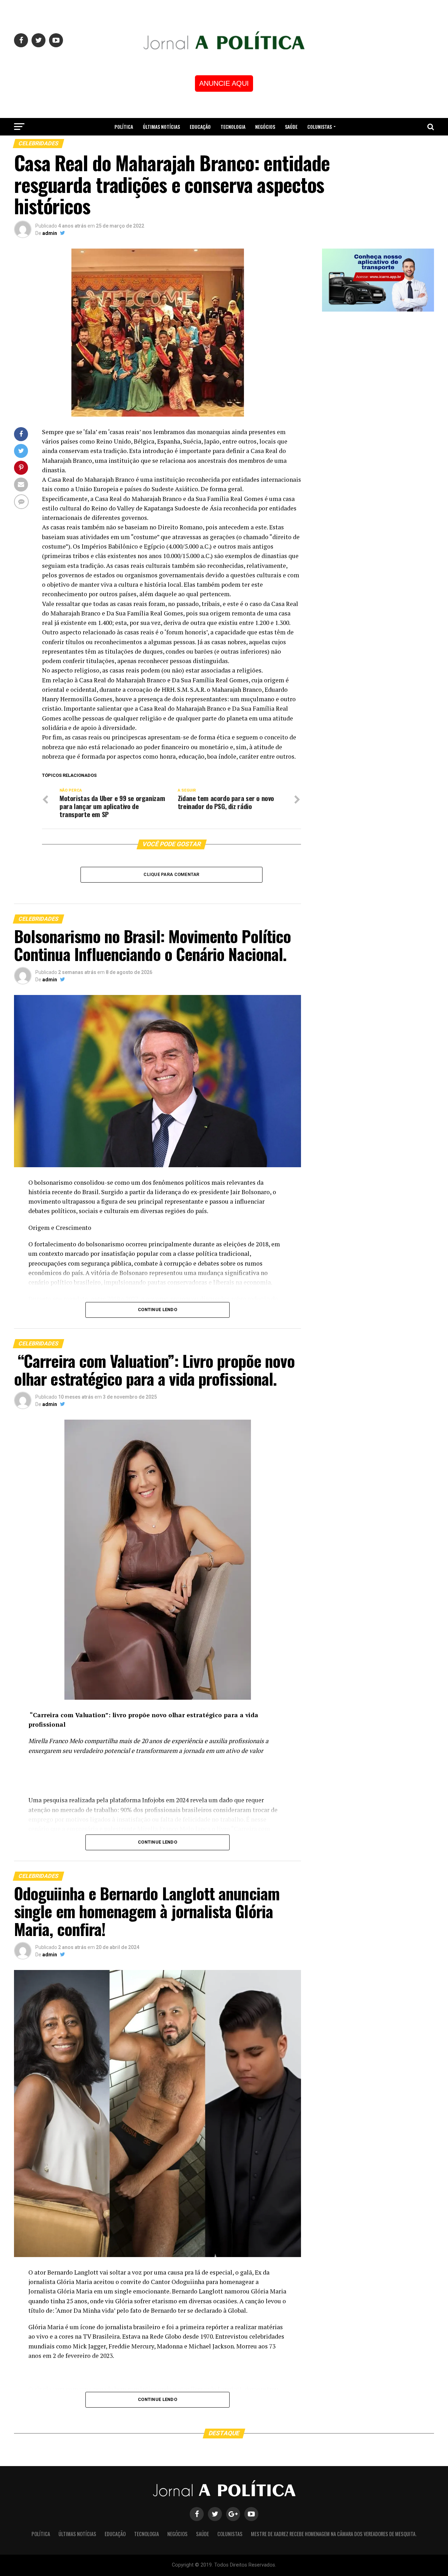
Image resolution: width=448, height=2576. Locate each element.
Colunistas (320, 127)
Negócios (265, 127)
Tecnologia (233, 127)
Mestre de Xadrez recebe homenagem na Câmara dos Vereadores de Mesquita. (224, 145)
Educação (200, 127)
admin (50, 233)
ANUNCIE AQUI (224, 83)
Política (124, 127)
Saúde (291, 127)
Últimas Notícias (161, 127)
